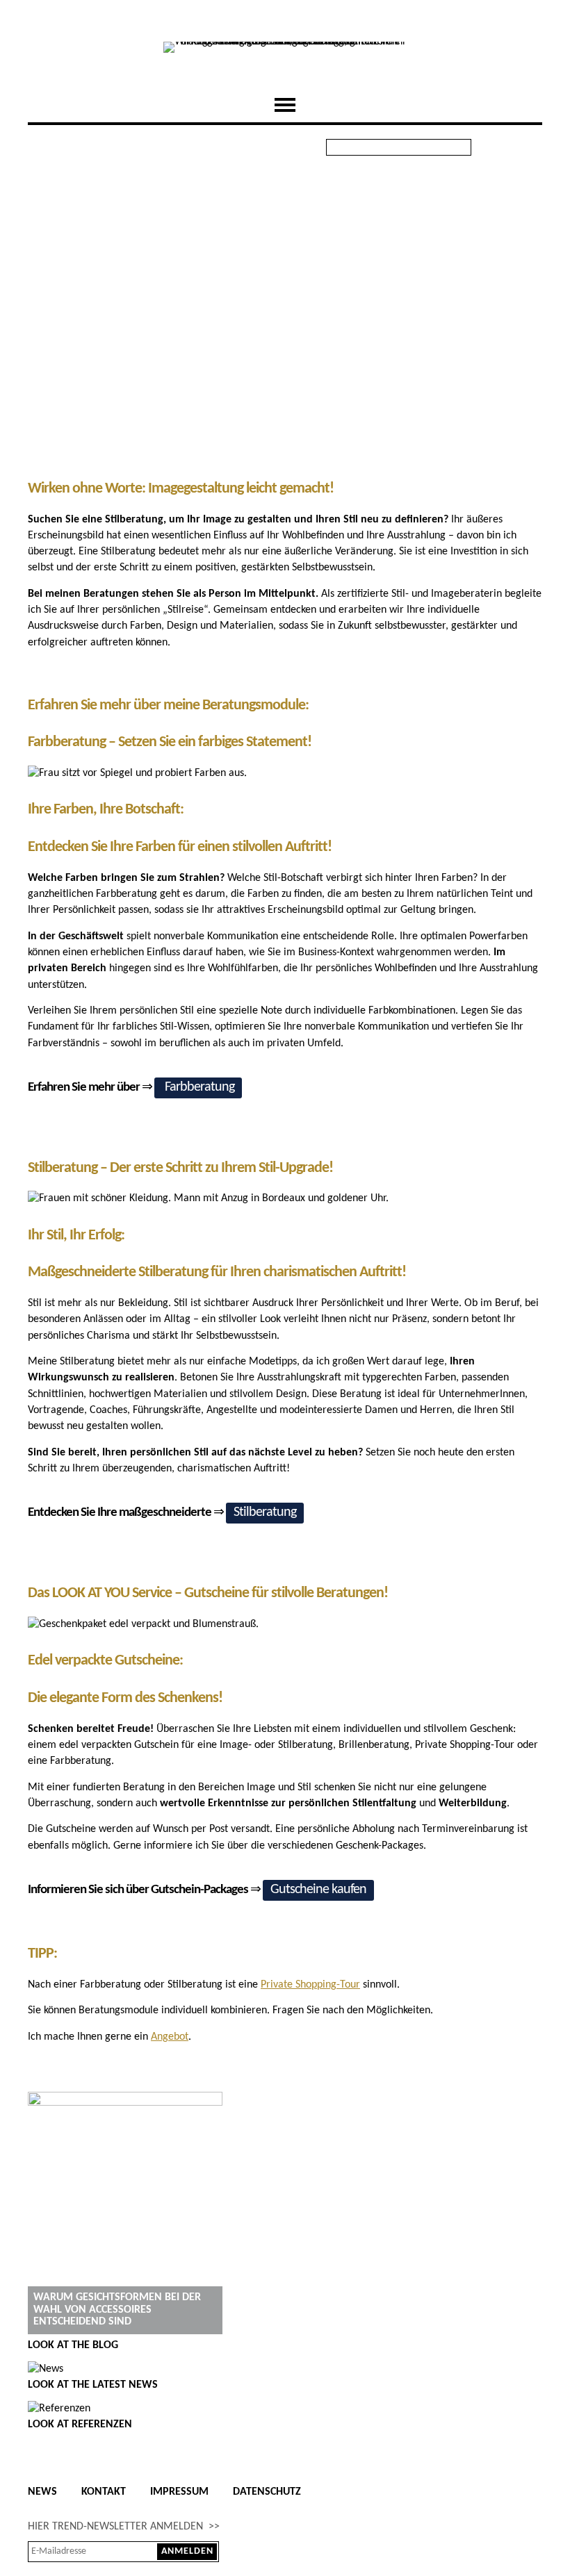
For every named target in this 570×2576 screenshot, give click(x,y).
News (42, 2492)
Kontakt (104, 2492)
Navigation (285, 105)
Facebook (496, 147)
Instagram (530, 147)
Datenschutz (267, 2492)
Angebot (170, 2037)
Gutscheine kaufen (318, 1890)
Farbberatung (198, 1087)
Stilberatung (265, 1512)
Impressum (179, 2492)
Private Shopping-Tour (310, 1985)
